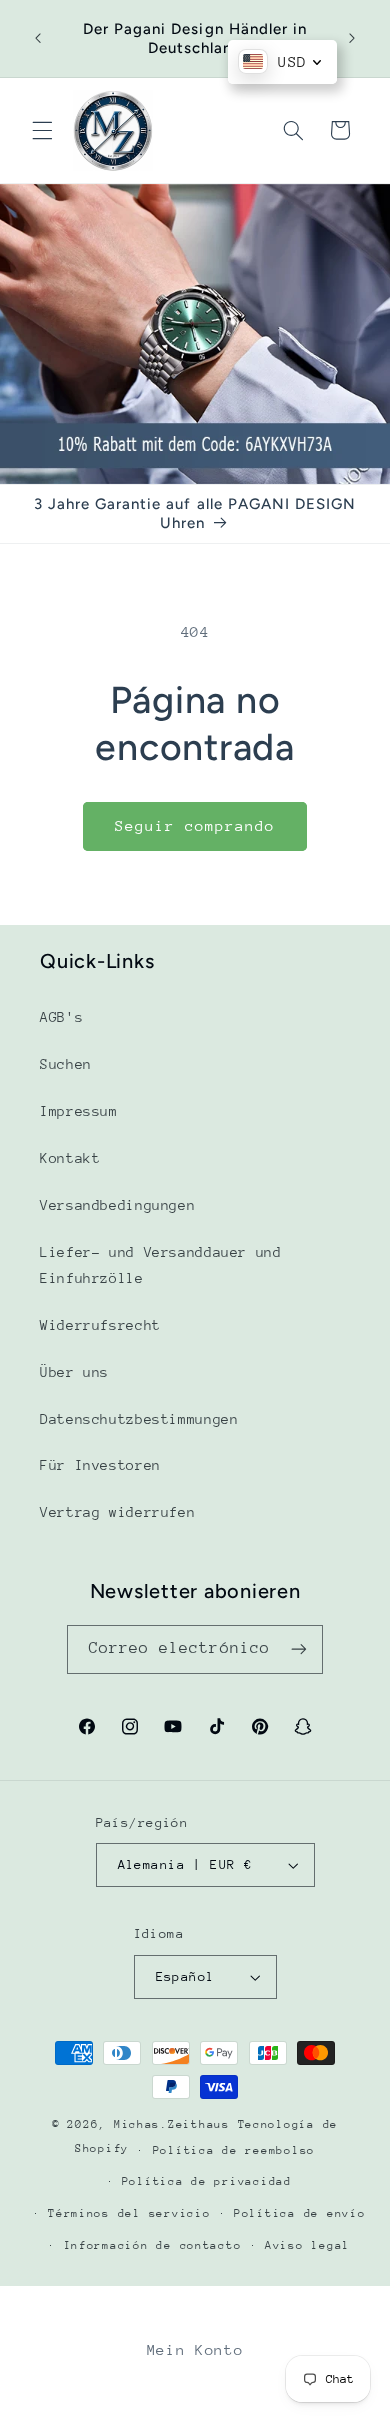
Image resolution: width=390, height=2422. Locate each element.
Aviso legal (307, 2245)
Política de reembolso (234, 2150)
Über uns (74, 1372)
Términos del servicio (129, 2213)
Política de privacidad (207, 2181)
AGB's (61, 1017)
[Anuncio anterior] (38, 39)
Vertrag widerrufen (117, 1512)
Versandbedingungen (117, 1205)
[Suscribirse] (299, 1649)
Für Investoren (100, 1465)
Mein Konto (195, 2349)
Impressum (79, 1111)
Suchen (66, 1064)
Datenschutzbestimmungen (139, 1419)
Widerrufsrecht (100, 1325)
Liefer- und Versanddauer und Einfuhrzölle (161, 1265)
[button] (42, 130)
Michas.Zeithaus (176, 2124)
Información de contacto (153, 2245)
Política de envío (300, 2213)
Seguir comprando (195, 825)
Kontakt (70, 1158)
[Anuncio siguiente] (352, 39)
